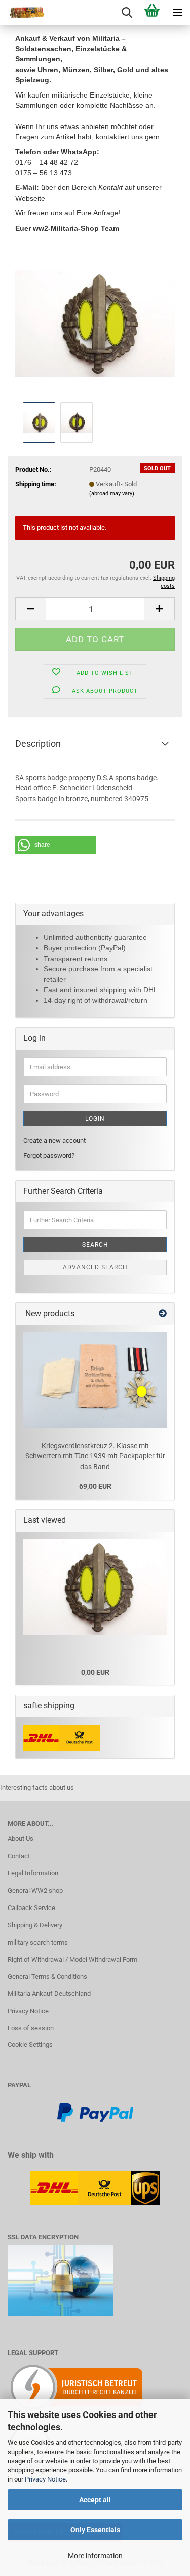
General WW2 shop (35, 1890)
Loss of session (31, 2028)
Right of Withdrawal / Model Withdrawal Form (72, 1960)
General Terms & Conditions (47, 1976)
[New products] (163, 1314)
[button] (30, 609)
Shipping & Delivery (35, 1925)
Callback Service (31, 1908)
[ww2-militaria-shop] (23, 13)
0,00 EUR (95, 1672)
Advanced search (95, 1267)
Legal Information (33, 1873)
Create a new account (54, 1141)
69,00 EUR (95, 1486)
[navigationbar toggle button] (177, 13)
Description (38, 743)
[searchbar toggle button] (127, 13)
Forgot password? (49, 1155)
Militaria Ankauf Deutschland (49, 1994)
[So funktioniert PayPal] (95, 2111)
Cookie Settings (30, 2044)
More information (95, 2556)
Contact (19, 1856)
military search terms (38, 1942)
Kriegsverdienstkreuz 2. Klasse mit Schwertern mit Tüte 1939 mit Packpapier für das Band (95, 1456)
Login (95, 1119)
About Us (21, 1839)
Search (95, 1245)
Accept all (95, 2500)
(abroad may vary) (112, 494)
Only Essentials (95, 2530)
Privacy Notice (45, 2479)
